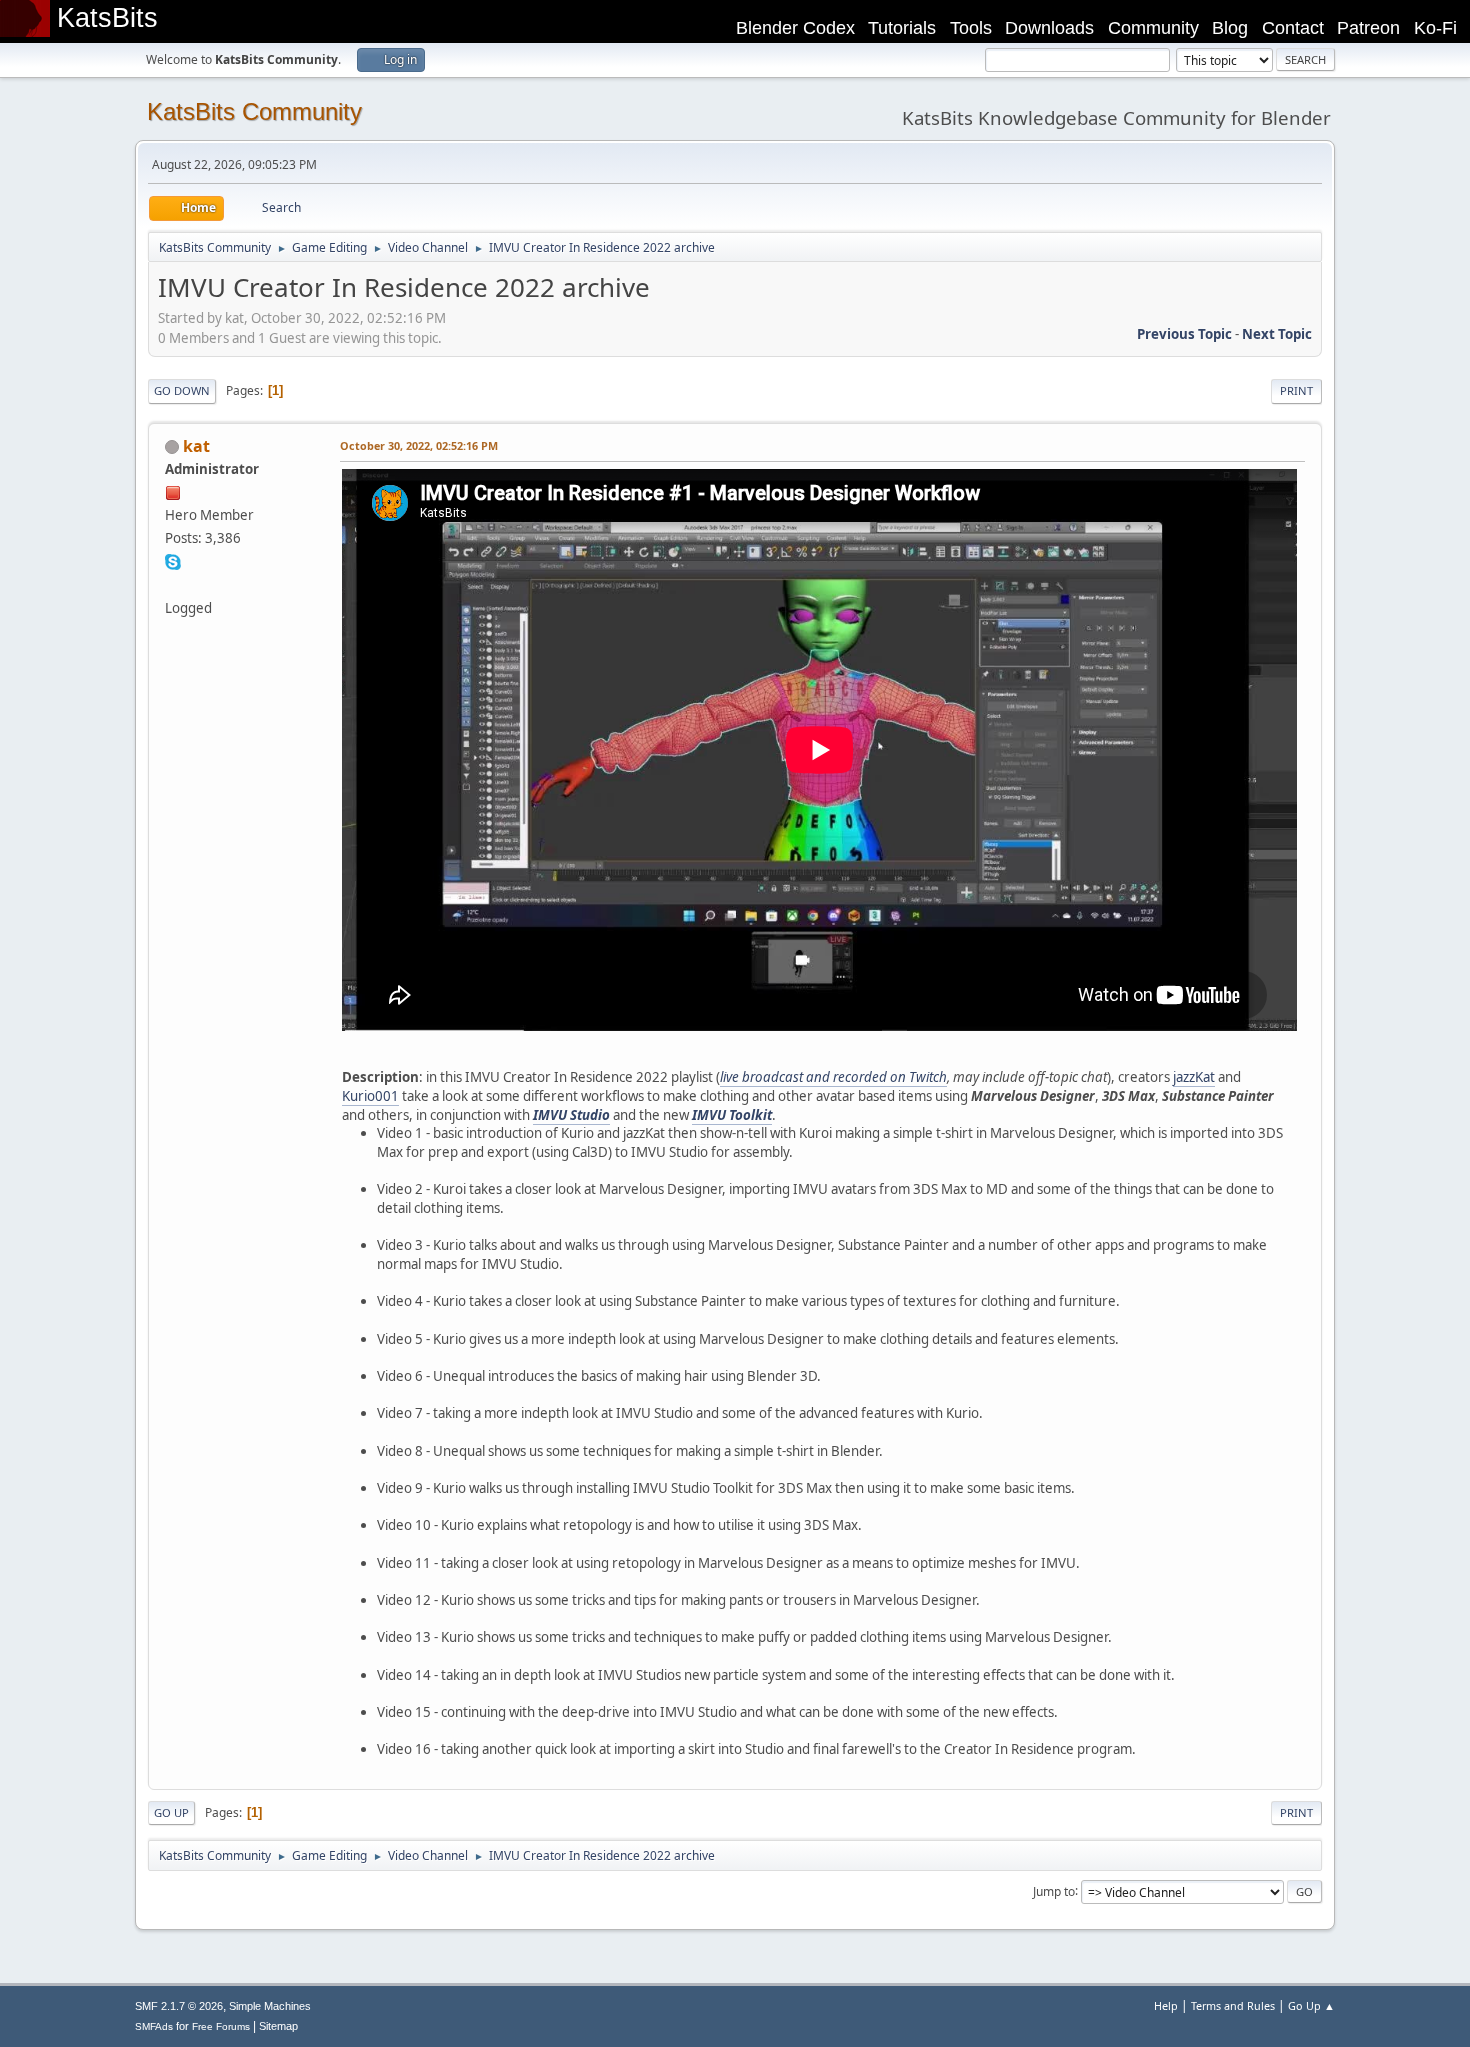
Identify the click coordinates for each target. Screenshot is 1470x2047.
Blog (1230, 28)
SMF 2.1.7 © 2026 (179, 2006)
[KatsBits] (173, 584)
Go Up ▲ (1311, 2005)
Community (1153, 28)
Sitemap (278, 2026)
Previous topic (1184, 334)
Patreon (1368, 28)
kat (196, 446)
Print (1296, 390)
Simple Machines (270, 2006)
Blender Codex (795, 28)
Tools (971, 28)
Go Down (182, 390)
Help (1166, 2005)
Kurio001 (370, 1096)
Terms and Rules (1233, 2005)
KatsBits (107, 18)
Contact (1293, 28)
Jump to (1054, 1890)
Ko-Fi (1435, 28)
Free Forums (221, 2026)
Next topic (1277, 334)
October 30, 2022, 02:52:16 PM (419, 445)
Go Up (171, 1812)
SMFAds (154, 2026)
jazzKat (1194, 1077)
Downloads (1049, 28)
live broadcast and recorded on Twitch (833, 1077)
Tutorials (902, 28)
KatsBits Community (254, 111)
